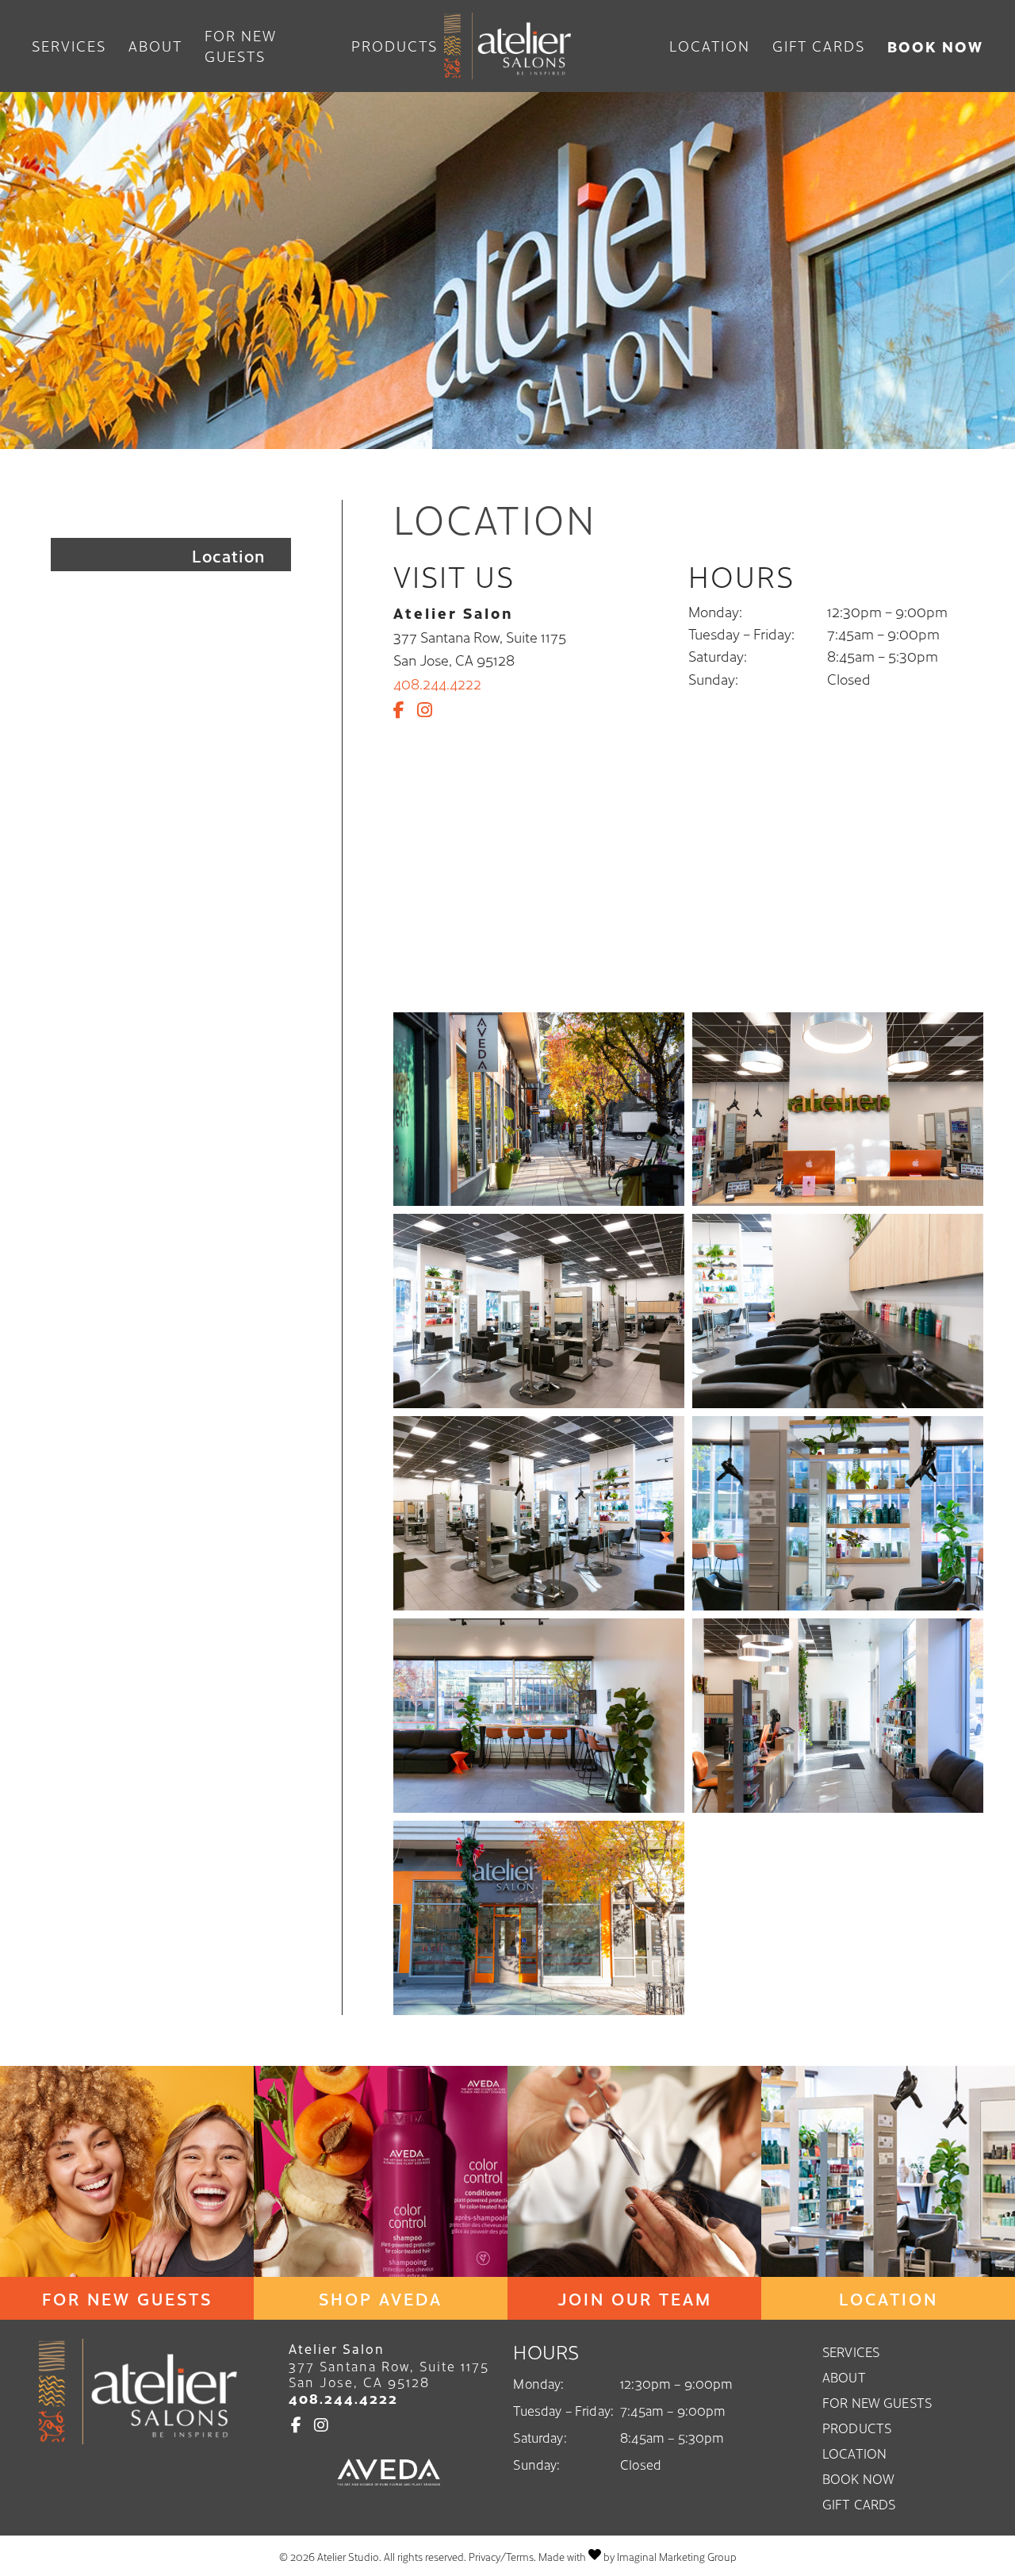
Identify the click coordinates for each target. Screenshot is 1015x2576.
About (155, 46)
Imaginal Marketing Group (677, 2557)
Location (710, 46)
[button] (402, 709)
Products (395, 46)
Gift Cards (819, 46)
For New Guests (241, 46)
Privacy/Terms (501, 2557)
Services (69, 46)
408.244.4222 (437, 683)
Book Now (935, 46)
